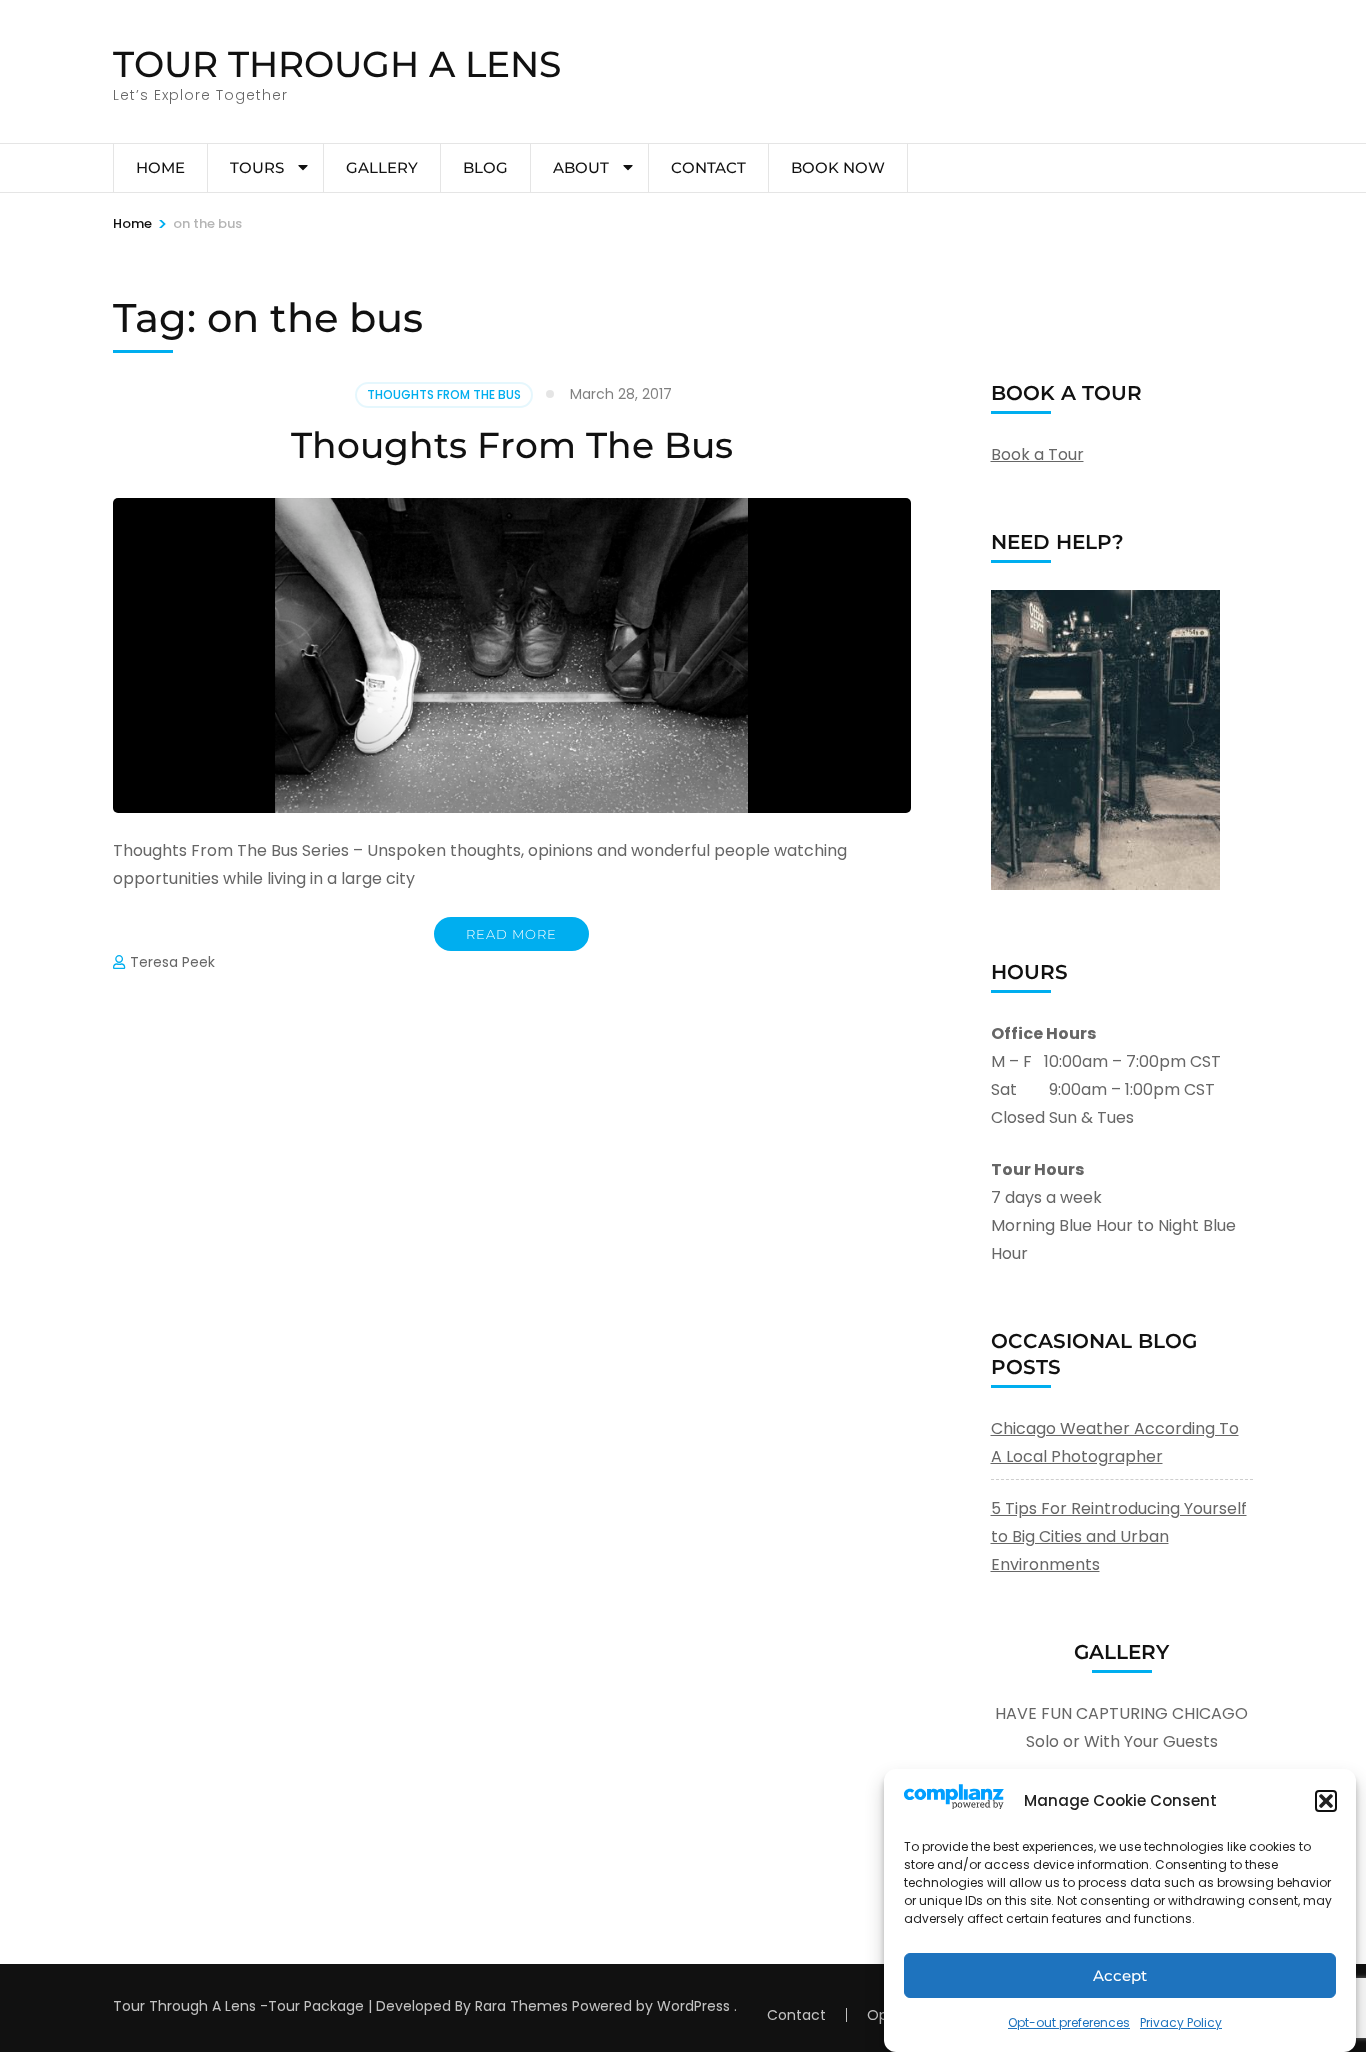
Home (160, 167)
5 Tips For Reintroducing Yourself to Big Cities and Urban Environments (1119, 1536)
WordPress (693, 2006)
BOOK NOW (838, 167)
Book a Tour (1037, 454)
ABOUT (581, 167)
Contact (708, 167)
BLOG (485, 167)
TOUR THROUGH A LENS (337, 64)
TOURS (257, 167)
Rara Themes (521, 2006)
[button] (1326, 1801)
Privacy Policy (1181, 2022)
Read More (511, 934)
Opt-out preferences (1069, 2022)
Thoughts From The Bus (444, 394)
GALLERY (382, 167)
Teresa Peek (172, 962)
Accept (1120, 1975)
